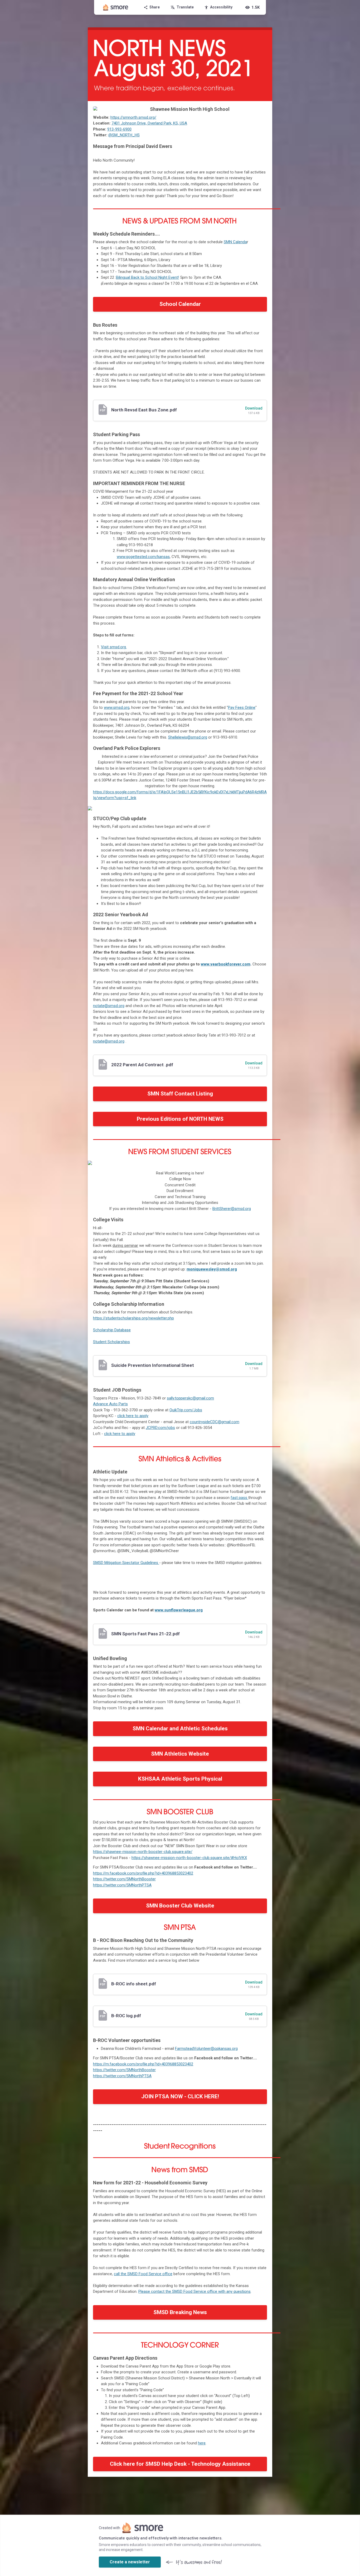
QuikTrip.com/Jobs (186, 1410)
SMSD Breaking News (180, 2312)
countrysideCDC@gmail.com (215, 1422)
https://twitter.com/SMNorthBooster (124, 1879)
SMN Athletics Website (180, 1754)
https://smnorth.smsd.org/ (133, 117)
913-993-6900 (119, 129)
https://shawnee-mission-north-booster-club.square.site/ (143, 1852)
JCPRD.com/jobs (160, 1428)
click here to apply (133, 1416)
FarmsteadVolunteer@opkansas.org (206, 2049)
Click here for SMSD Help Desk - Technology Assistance (180, 2464)
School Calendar (180, 304)
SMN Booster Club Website (180, 1906)
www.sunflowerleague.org (179, 1610)
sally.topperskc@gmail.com (190, 1398)
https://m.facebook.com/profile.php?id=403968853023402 (143, 1873)
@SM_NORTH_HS (124, 135)
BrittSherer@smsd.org (232, 1209)
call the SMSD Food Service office (143, 2274)
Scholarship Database (112, 1330)
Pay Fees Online (242, 707)
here (202, 2443)
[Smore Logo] (116, 7)
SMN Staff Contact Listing (180, 1094)
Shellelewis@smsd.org (188, 737)
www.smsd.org (117, 707)
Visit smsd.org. (114, 647)
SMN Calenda (235, 242)
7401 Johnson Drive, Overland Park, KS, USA (149, 123)
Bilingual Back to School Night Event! (147, 277)
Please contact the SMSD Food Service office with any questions (194, 2291)
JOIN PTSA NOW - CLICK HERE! (180, 2096)
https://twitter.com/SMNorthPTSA (122, 1885)
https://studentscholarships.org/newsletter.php (133, 1318)
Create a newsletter (130, 2562)
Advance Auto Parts (110, 1404)
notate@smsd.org (109, 1006)
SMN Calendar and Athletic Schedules (180, 1728)
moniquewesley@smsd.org (212, 1269)
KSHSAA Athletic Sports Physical (180, 1779)
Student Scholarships (111, 1342)
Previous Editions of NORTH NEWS (180, 1119)
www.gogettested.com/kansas (143, 557)
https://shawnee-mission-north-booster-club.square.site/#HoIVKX (189, 1858)
